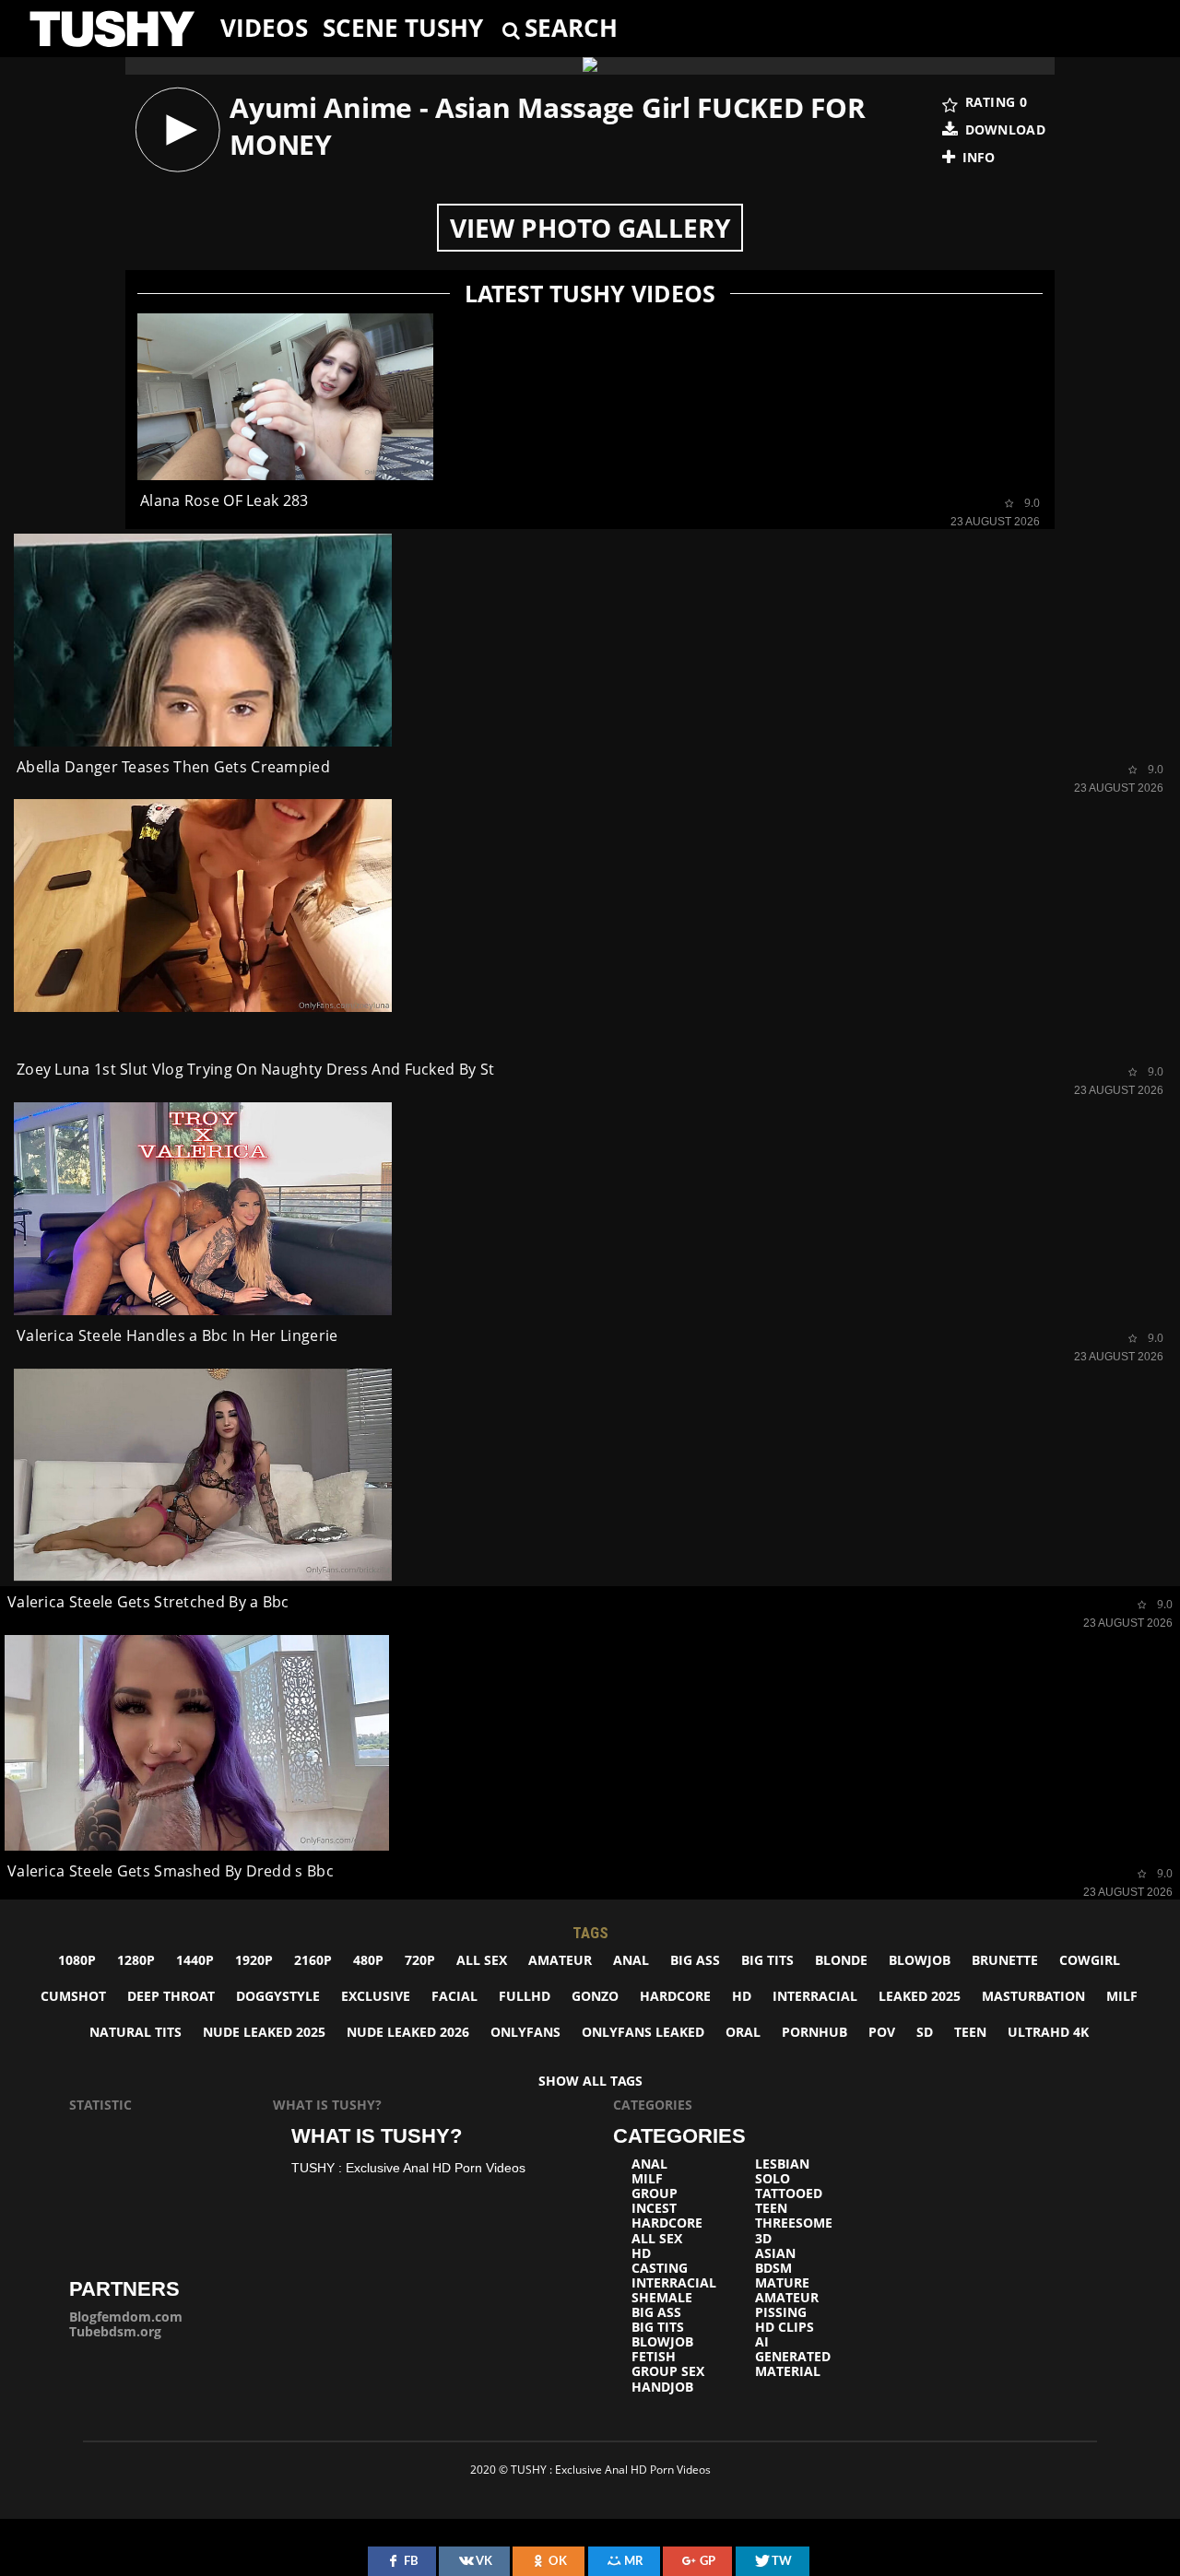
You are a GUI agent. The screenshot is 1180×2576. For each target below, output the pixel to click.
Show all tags (590, 2081)
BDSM (773, 2268)
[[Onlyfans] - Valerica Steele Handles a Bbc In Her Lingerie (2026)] (203, 1209)
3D (763, 2239)
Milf (1122, 1996)
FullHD (525, 1996)
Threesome (794, 2223)
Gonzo (595, 1996)
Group (655, 2194)
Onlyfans (525, 2032)
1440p (195, 1960)
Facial (454, 1996)
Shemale (662, 2298)
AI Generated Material (793, 2357)
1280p (136, 1960)
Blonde (841, 1960)
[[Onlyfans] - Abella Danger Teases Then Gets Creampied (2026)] (203, 640)
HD (742, 1996)
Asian (775, 2253)
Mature (782, 2283)
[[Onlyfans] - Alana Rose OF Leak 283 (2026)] (285, 397)
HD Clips (785, 2327)
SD (925, 2032)
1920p (254, 1960)
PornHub (814, 2032)
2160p (313, 1960)
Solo (773, 2179)
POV (882, 2032)
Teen (970, 2032)
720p (420, 1960)
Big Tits (767, 1960)
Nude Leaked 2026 (408, 2032)
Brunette (1005, 1960)
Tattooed (789, 2194)
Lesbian (782, 2164)
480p (368, 1960)
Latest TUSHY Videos (590, 294)
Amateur (560, 1960)
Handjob (662, 2387)
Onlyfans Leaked (643, 2032)
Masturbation (1033, 1996)
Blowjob (920, 1960)
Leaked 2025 (920, 1996)
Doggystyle (278, 1996)
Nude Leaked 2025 (264, 2032)
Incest (654, 2208)
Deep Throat (171, 1996)
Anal (631, 1960)
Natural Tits (136, 2032)
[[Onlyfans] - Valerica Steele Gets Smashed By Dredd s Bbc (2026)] (197, 1743)
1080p (77, 1960)
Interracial (815, 1996)
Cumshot (73, 1996)
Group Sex (668, 2371)
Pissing (781, 2312)
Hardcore (675, 1996)
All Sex (482, 1960)
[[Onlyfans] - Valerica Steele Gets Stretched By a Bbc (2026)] (203, 1475)
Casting (660, 2268)
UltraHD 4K (1048, 2032)
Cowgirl (1090, 1960)
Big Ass (695, 1960)
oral (743, 2032)
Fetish (654, 2357)
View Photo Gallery (590, 228)
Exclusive (376, 1996)
